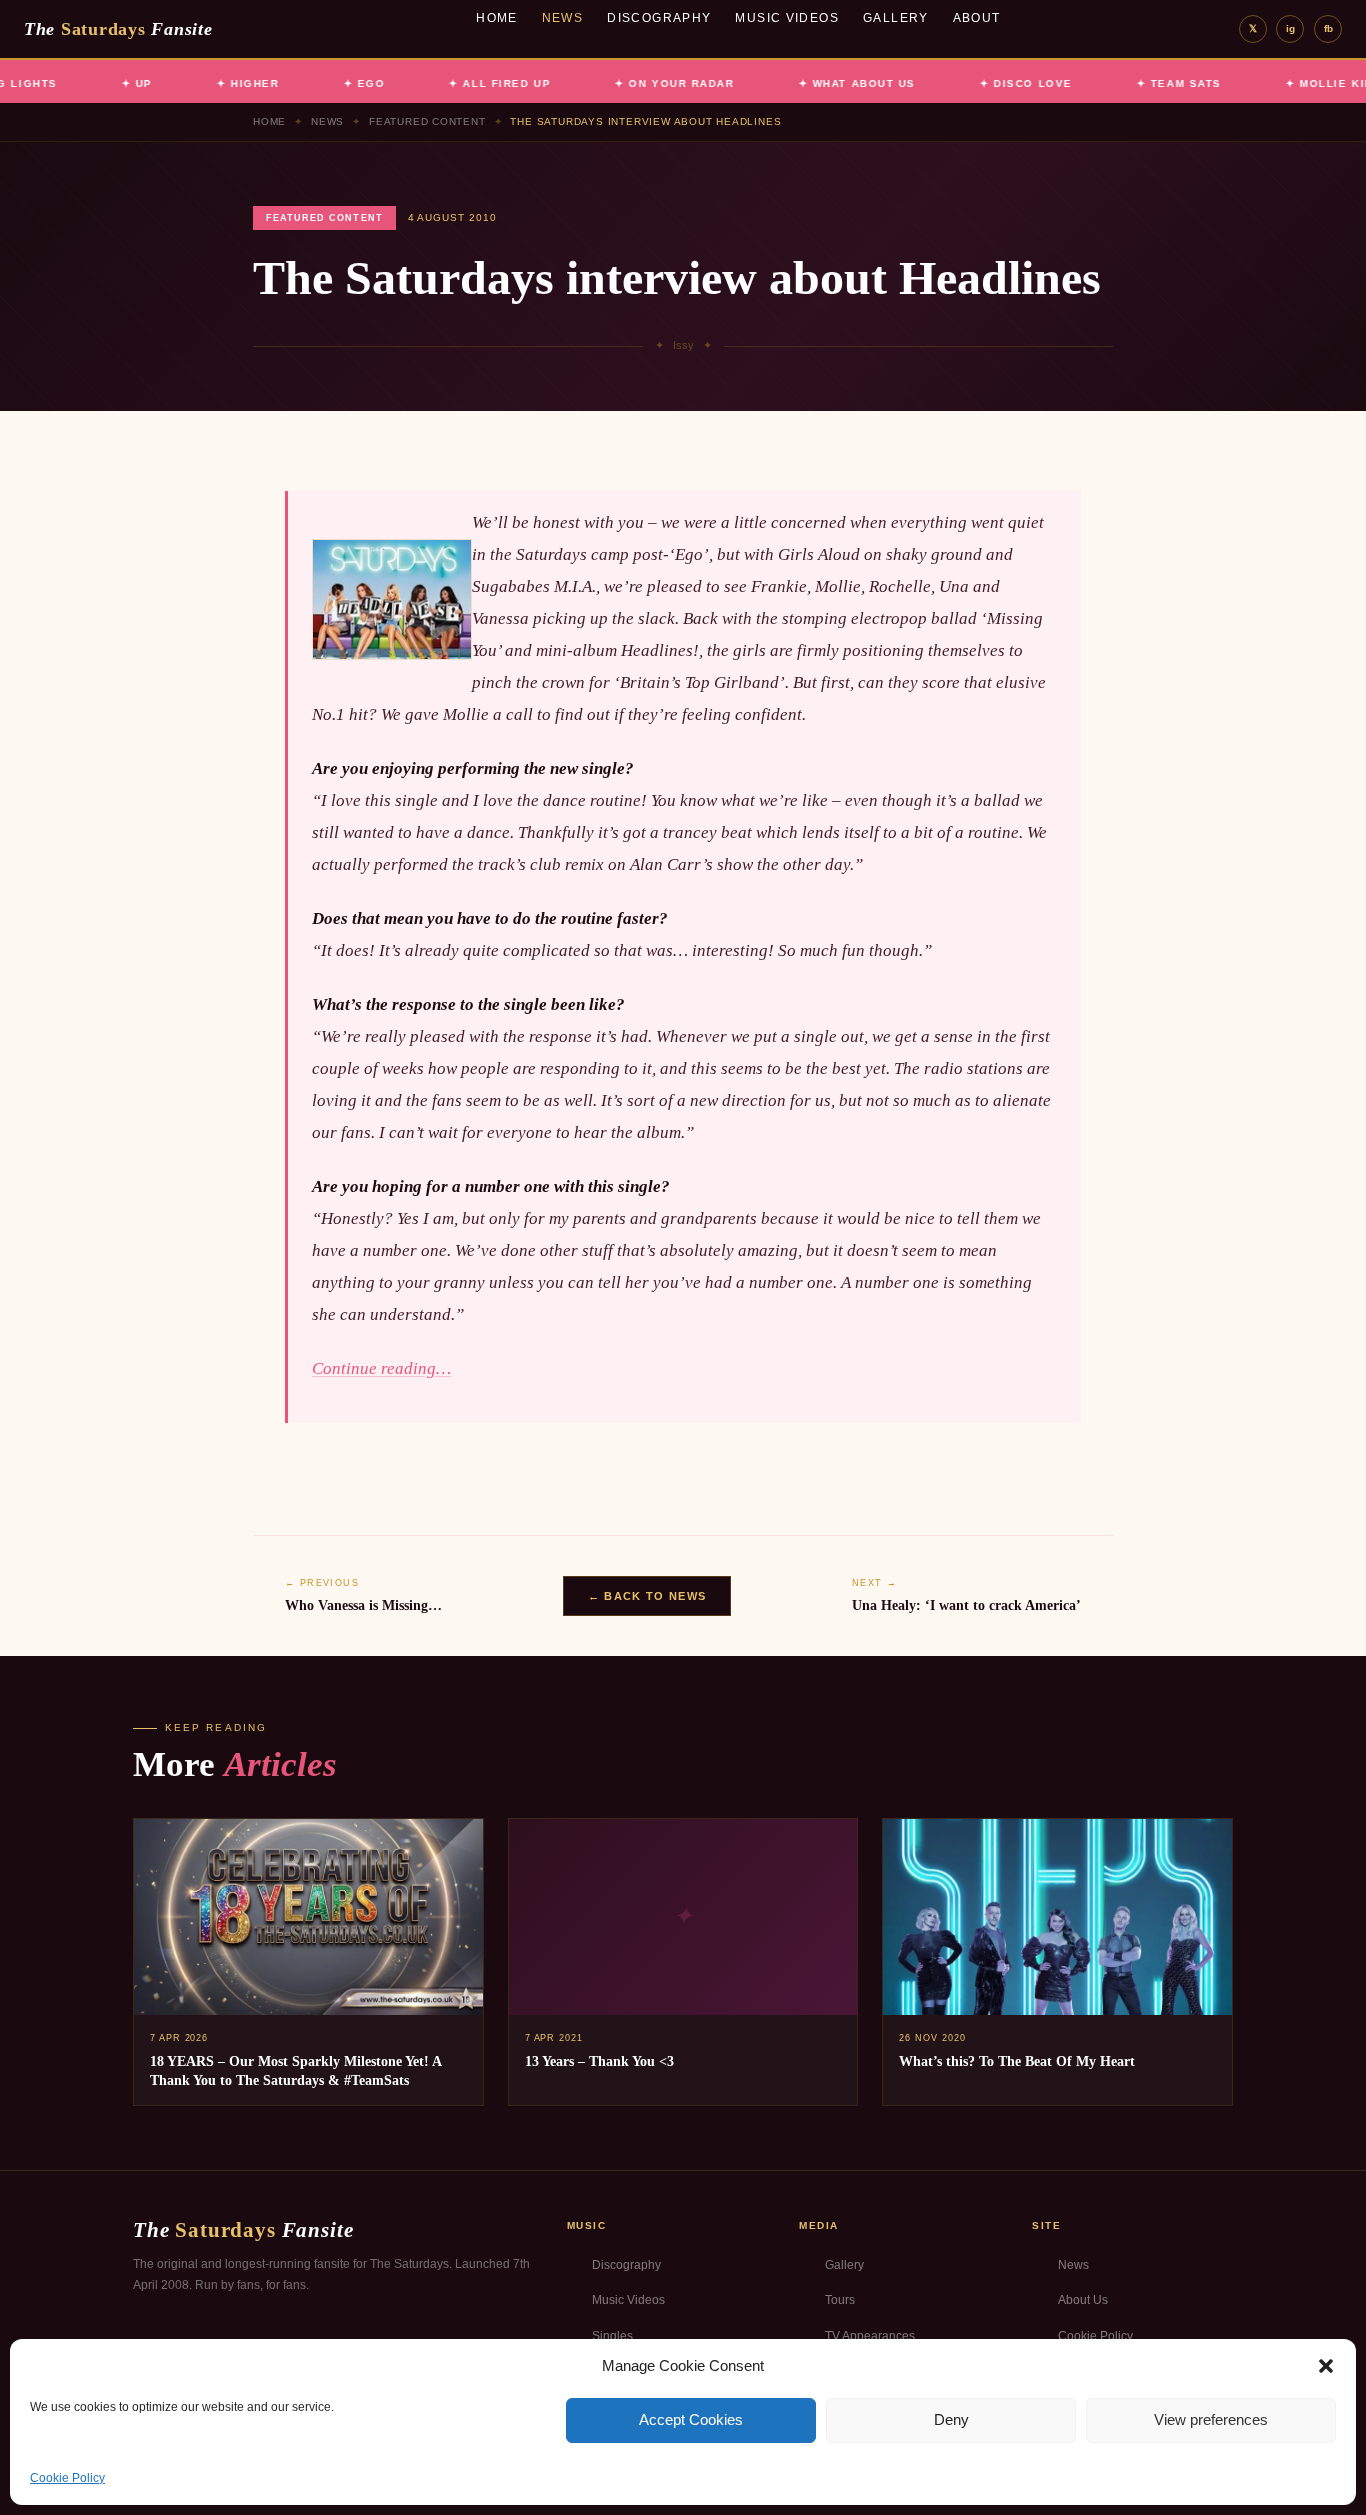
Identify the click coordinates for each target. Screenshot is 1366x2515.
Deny (951, 2419)
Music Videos (787, 18)
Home (497, 18)
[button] (1326, 2366)
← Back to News (647, 1596)
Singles (612, 2336)
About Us (1083, 2300)
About (977, 18)
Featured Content (427, 121)
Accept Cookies (691, 2419)
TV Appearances (870, 2336)
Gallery (896, 18)
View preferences (1211, 2419)
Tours (840, 2300)
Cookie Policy (67, 2478)
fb (1328, 28)
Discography (659, 18)
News (563, 18)
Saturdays (118, 29)
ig (1290, 28)
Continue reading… (381, 1368)
